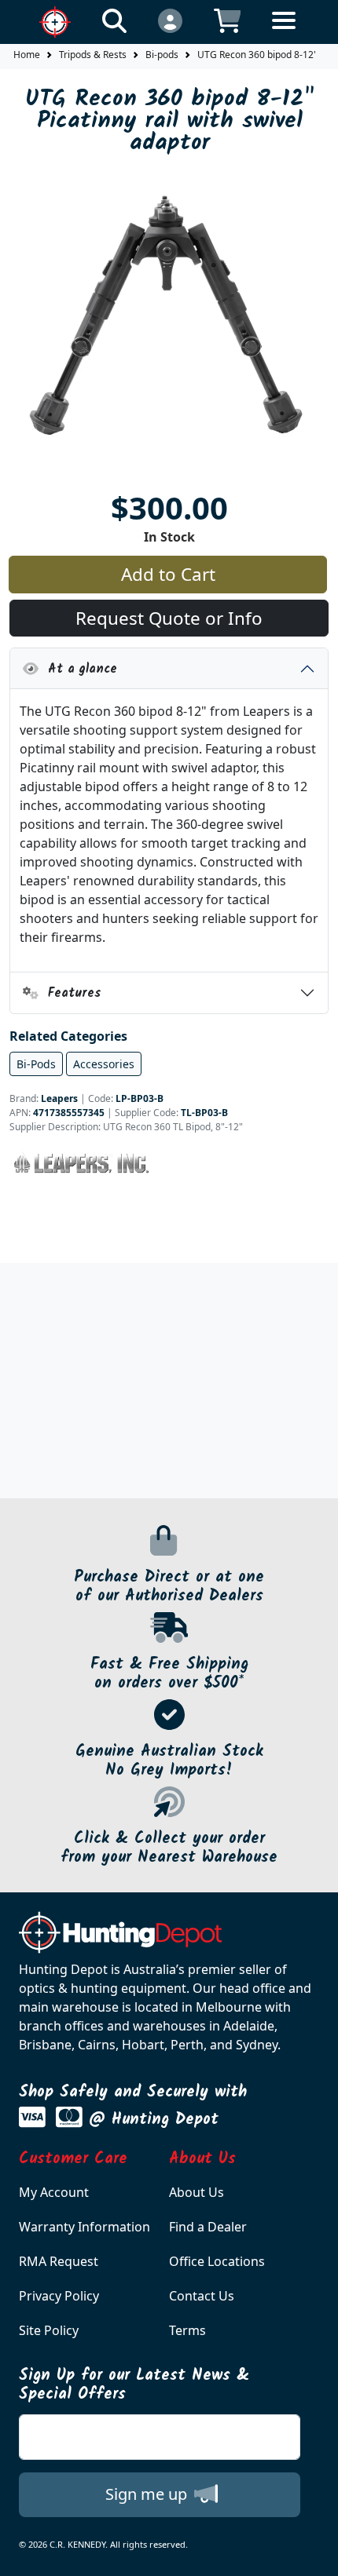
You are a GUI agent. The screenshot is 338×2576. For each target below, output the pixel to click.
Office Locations (217, 2261)
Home (27, 55)
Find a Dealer (208, 2227)
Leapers (59, 1098)
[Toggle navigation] (284, 33)
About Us (197, 2192)
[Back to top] (316, 2554)
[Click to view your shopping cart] (228, 20)
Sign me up (148, 2494)
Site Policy (49, 2330)
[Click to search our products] (114, 20)
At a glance (78, 669)
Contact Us (202, 2296)
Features (70, 993)
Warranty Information (84, 2227)
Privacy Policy (59, 2296)
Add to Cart (168, 574)
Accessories (104, 1064)
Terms (187, 2330)
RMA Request (59, 2261)
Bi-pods (162, 55)
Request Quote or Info (169, 618)
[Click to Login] (170, 20)
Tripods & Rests (93, 55)
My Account (54, 2192)
